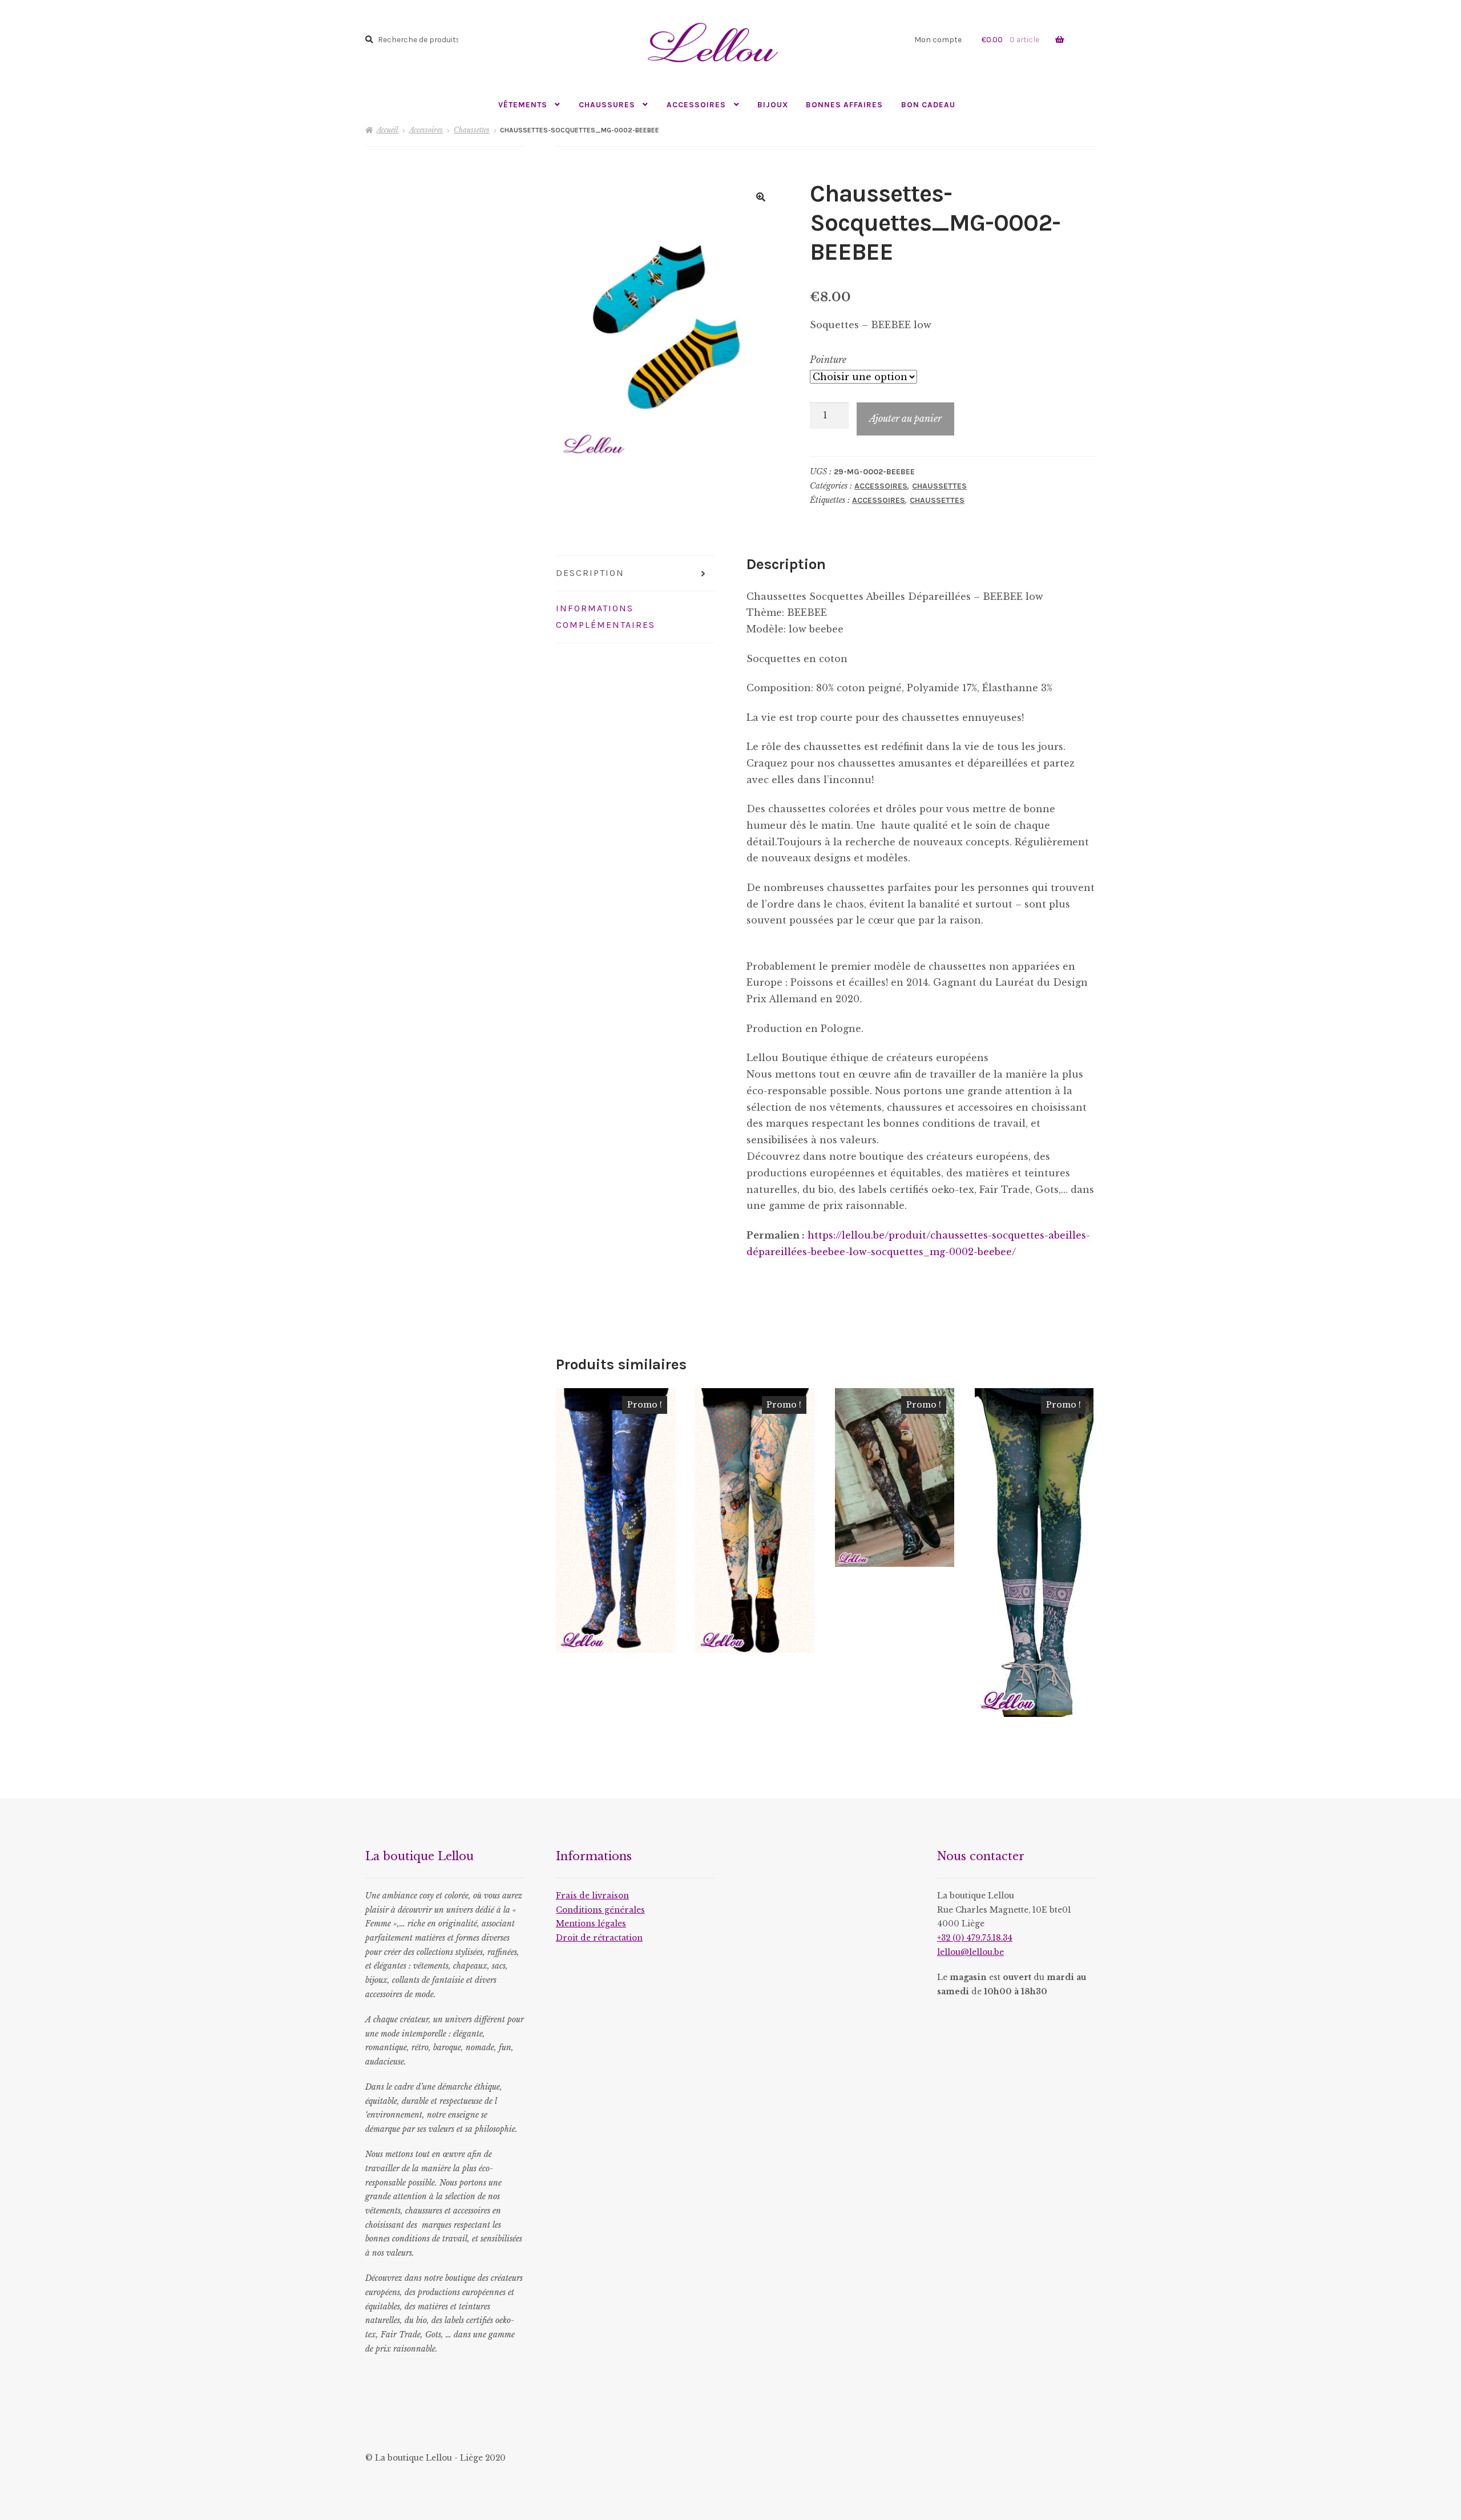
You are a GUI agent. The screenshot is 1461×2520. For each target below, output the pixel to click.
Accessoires (696, 104)
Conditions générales (600, 1910)
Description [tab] (590, 573)
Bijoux (773, 104)
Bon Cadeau (928, 104)
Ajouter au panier (905, 418)
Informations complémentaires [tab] (606, 616)
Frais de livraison (592, 1896)
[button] (761, 197)
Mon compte (938, 39)
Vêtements (523, 104)
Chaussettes (472, 130)
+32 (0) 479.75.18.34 (975, 1938)
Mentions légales (591, 1924)
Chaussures (607, 104)
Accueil (388, 130)
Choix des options (616, 1520)
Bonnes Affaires (844, 104)
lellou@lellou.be (970, 1952)
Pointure (828, 360)
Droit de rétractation (599, 1938)
